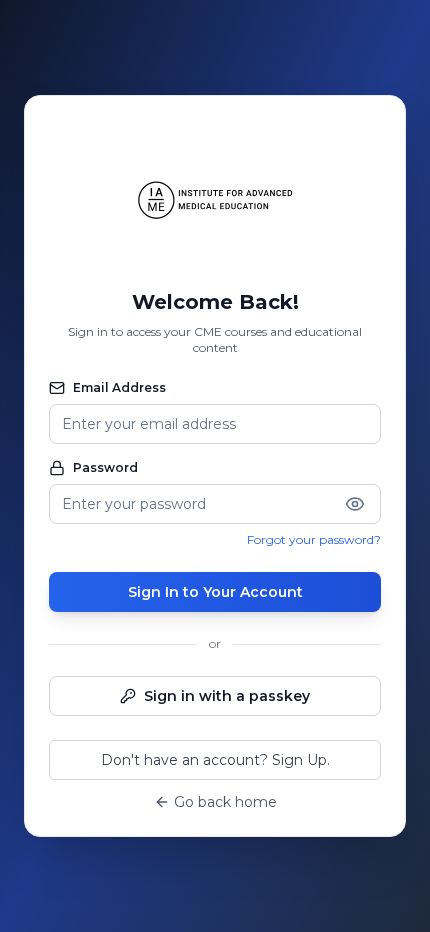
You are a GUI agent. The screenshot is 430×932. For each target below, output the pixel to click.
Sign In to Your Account (215, 592)
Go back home (225, 802)
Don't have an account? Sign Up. (215, 760)
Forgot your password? (314, 539)
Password (105, 467)
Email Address (119, 387)
